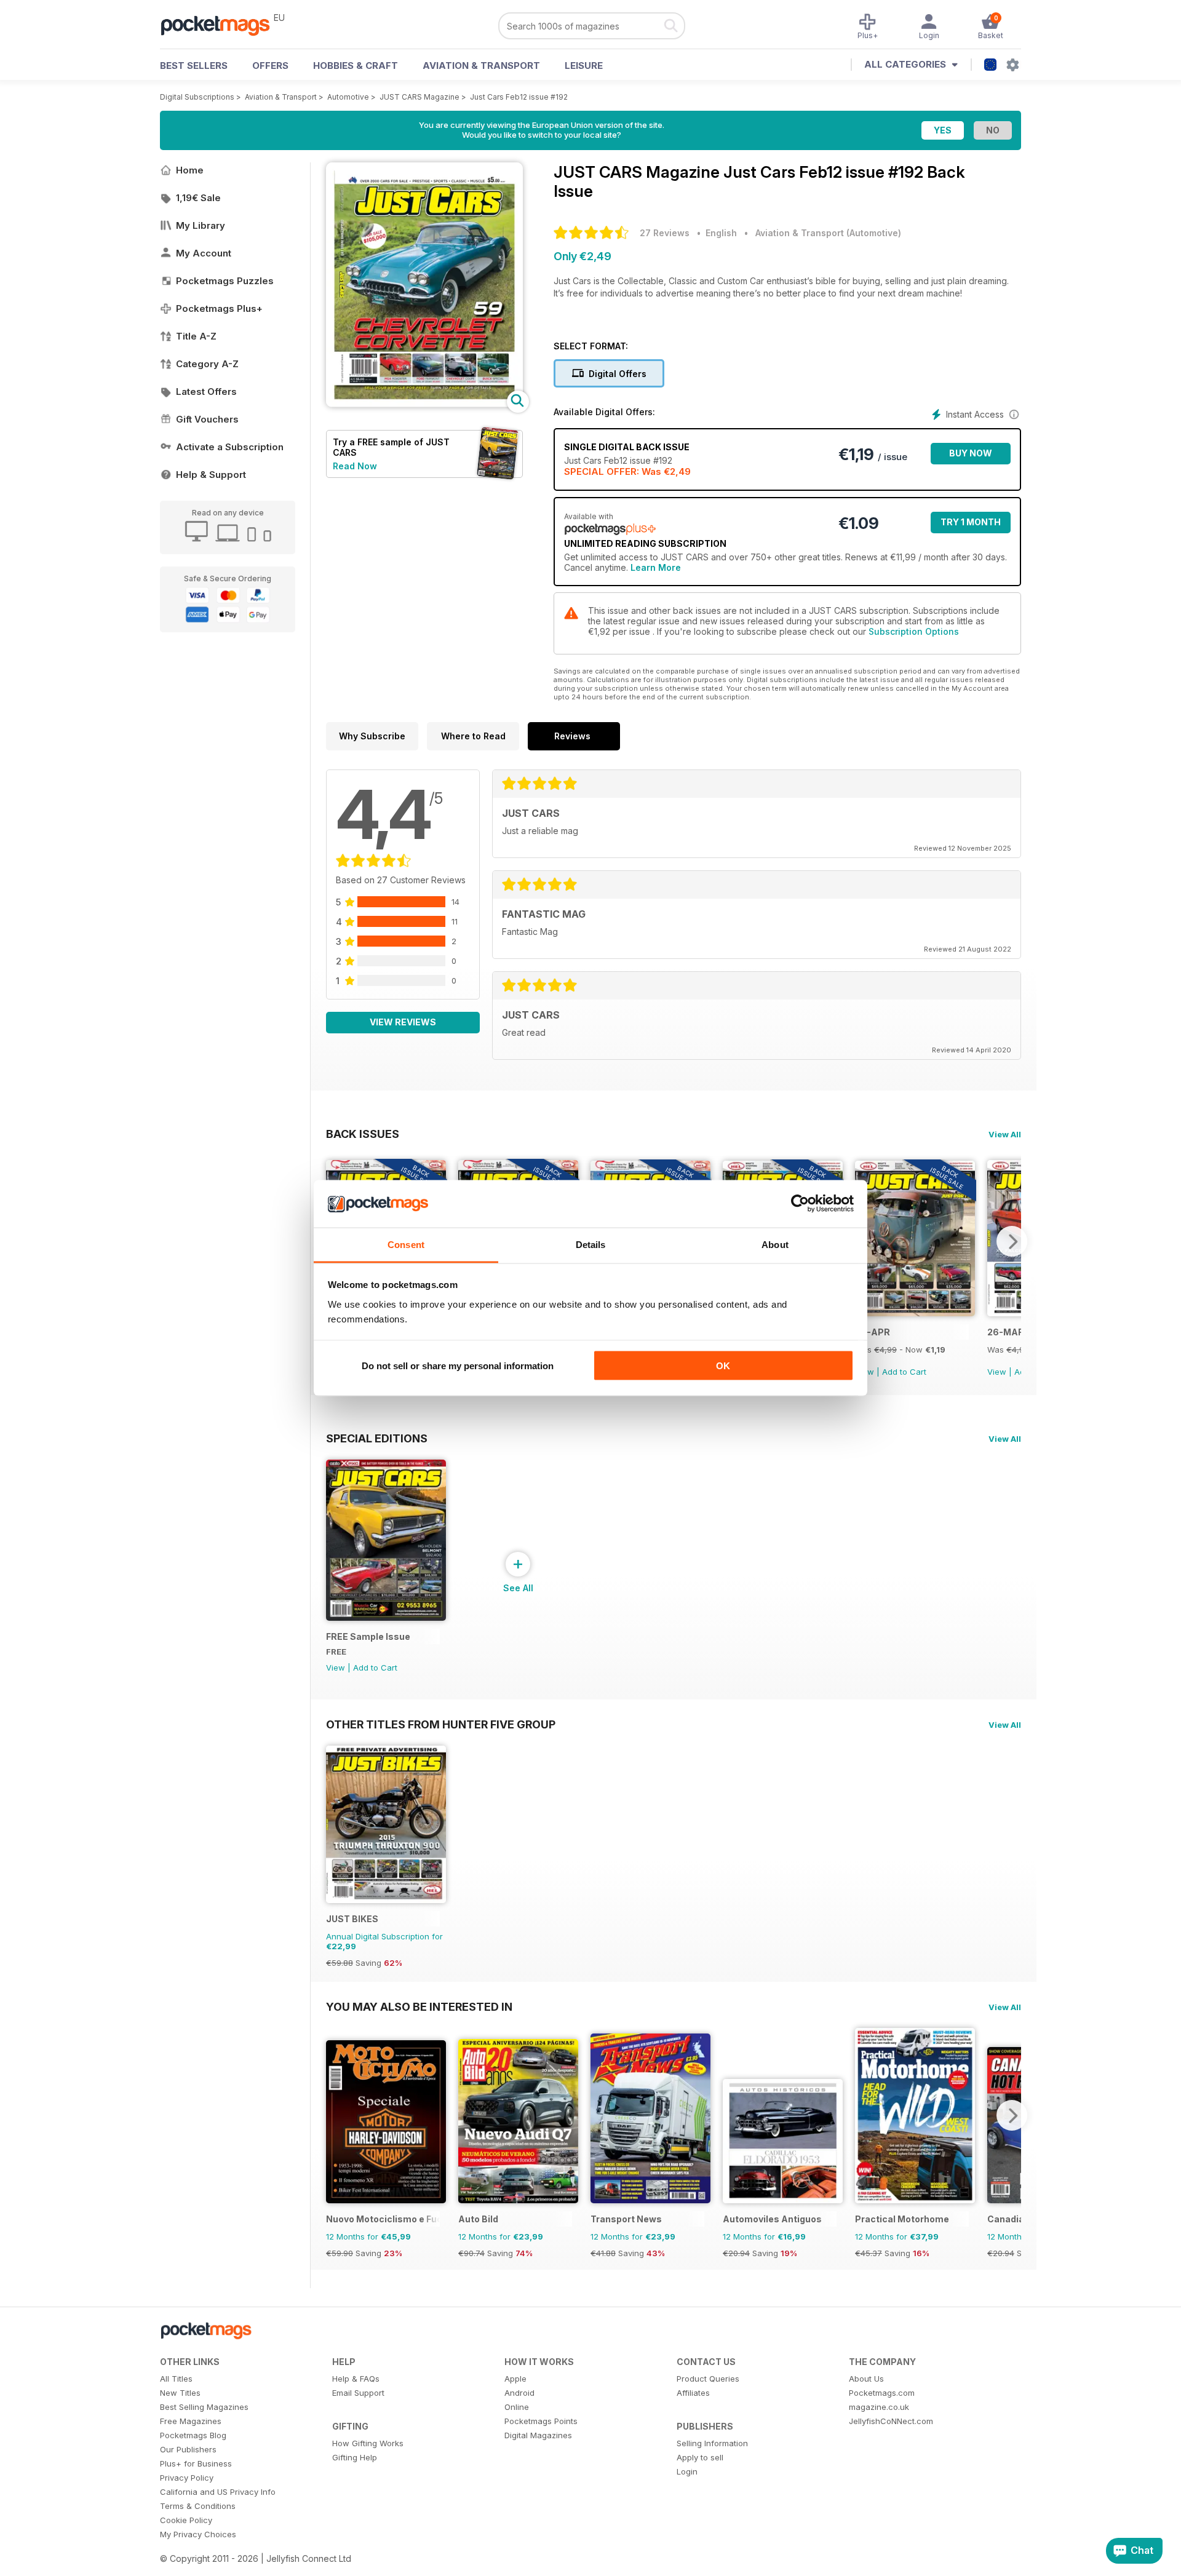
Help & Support (211, 475)
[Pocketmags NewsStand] (221, 25)
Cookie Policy (186, 2520)
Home (190, 170)
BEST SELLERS (194, 66)
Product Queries (708, 2379)
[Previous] (335, 2115)
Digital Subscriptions (197, 97)
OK (723, 1366)
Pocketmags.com (882, 2393)
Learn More (656, 567)
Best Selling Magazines (204, 2407)
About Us (866, 2379)
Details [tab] (591, 1244)
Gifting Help (355, 2457)
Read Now (355, 466)
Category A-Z (207, 364)
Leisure (584, 66)
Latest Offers (206, 392)
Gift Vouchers (207, 419)
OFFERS (270, 66)
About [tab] (775, 1244)
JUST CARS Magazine (420, 97)
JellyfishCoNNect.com (891, 2421)
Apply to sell (700, 2457)
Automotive (348, 97)
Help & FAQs (356, 2379)
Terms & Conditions (198, 2506)
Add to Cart (904, 1372)
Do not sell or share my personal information (458, 1366)
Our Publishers (188, 2449)
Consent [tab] (406, 1244)
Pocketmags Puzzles (225, 281)
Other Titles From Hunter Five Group (441, 1724)
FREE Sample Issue (368, 1636)
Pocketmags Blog (193, 2435)
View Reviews (403, 1022)
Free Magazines (191, 2421)
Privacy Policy (187, 2478)
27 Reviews (665, 233)
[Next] (1012, 1241)
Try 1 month (971, 522)
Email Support (358, 2393)
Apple (515, 2379)
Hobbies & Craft (356, 66)
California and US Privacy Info (218, 2492)
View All (1005, 1134)
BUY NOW (971, 453)
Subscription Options (914, 631)
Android (519, 2393)
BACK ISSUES (363, 1134)
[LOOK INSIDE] (424, 404)
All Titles (176, 2379)
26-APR (873, 1332)
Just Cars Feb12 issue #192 (519, 97)
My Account (204, 253)
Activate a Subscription (230, 447)
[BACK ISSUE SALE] (915, 1313)
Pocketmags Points (541, 2421)
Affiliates (693, 2393)
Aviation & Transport (481, 66)
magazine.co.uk (879, 2407)
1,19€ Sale (198, 198)
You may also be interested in (419, 2006)
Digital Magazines (538, 2435)
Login (687, 2471)
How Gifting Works (368, 2443)
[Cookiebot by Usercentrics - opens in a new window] (800, 1204)
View (997, 1372)
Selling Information (712, 2443)
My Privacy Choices (198, 2534)
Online (517, 2407)
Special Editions (377, 1438)
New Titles (180, 2393)
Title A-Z (196, 336)
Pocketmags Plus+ (219, 308)
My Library (201, 225)
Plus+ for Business (196, 2463)
